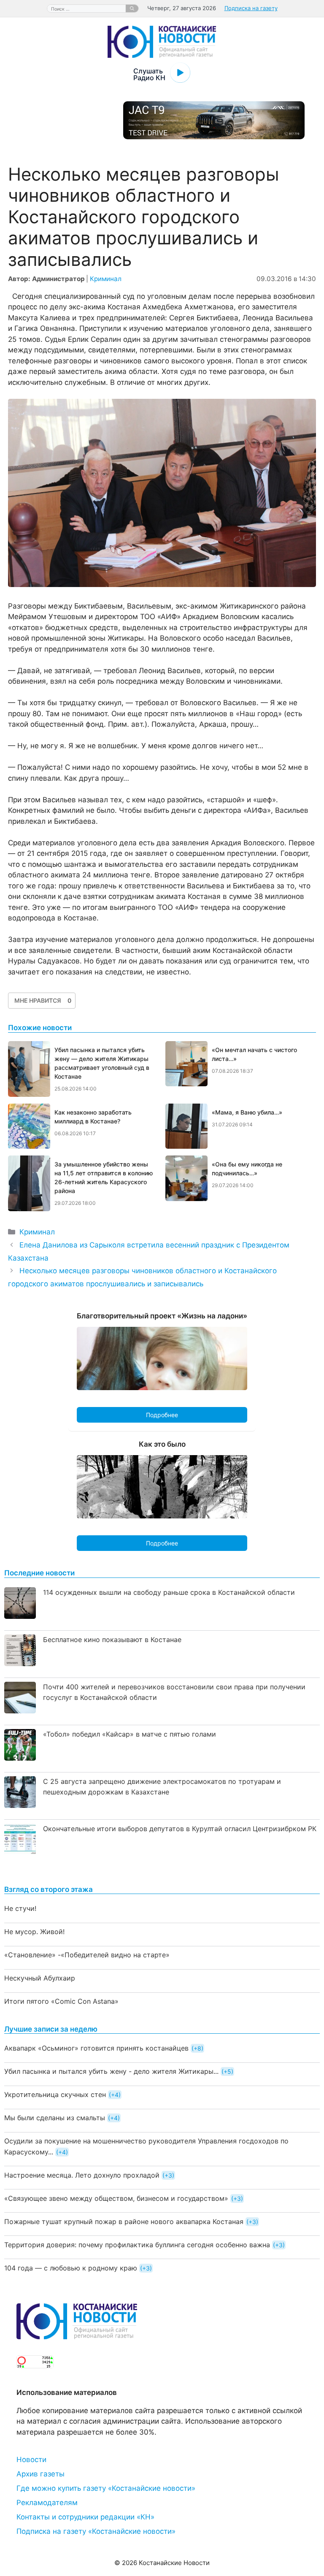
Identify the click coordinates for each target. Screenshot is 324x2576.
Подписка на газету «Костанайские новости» (96, 2531)
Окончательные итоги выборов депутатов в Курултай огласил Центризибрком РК (180, 1829)
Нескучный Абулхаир (40, 1978)
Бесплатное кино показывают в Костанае (112, 1640)
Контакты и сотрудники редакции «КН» (85, 2517)
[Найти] (132, 8)
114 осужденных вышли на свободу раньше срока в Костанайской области (169, 1592)
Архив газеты (40, 2474)
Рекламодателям (47, 2503)
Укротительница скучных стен (55, 2094)
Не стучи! (20, 1908)
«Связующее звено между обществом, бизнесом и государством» (116, 2198)
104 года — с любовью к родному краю (71, 2268)
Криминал (106, 279)
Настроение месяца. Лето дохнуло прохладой (82, 2175)
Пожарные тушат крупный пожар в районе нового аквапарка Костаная (124, 2222)
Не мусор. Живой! (34, 1932)
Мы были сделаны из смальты (55, 2118)
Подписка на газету (251, 8)
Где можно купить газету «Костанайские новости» (106, 2488)
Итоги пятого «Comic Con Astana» (61, 2001)
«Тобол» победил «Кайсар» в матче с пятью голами (130, 1734)
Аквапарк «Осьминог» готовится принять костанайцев (96, 2048)
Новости (31, 2460)
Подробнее (162, 1415)
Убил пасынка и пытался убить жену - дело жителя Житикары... (111, 2071)
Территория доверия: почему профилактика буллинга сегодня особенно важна (137, 2245)
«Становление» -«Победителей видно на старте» (87, 1955)
